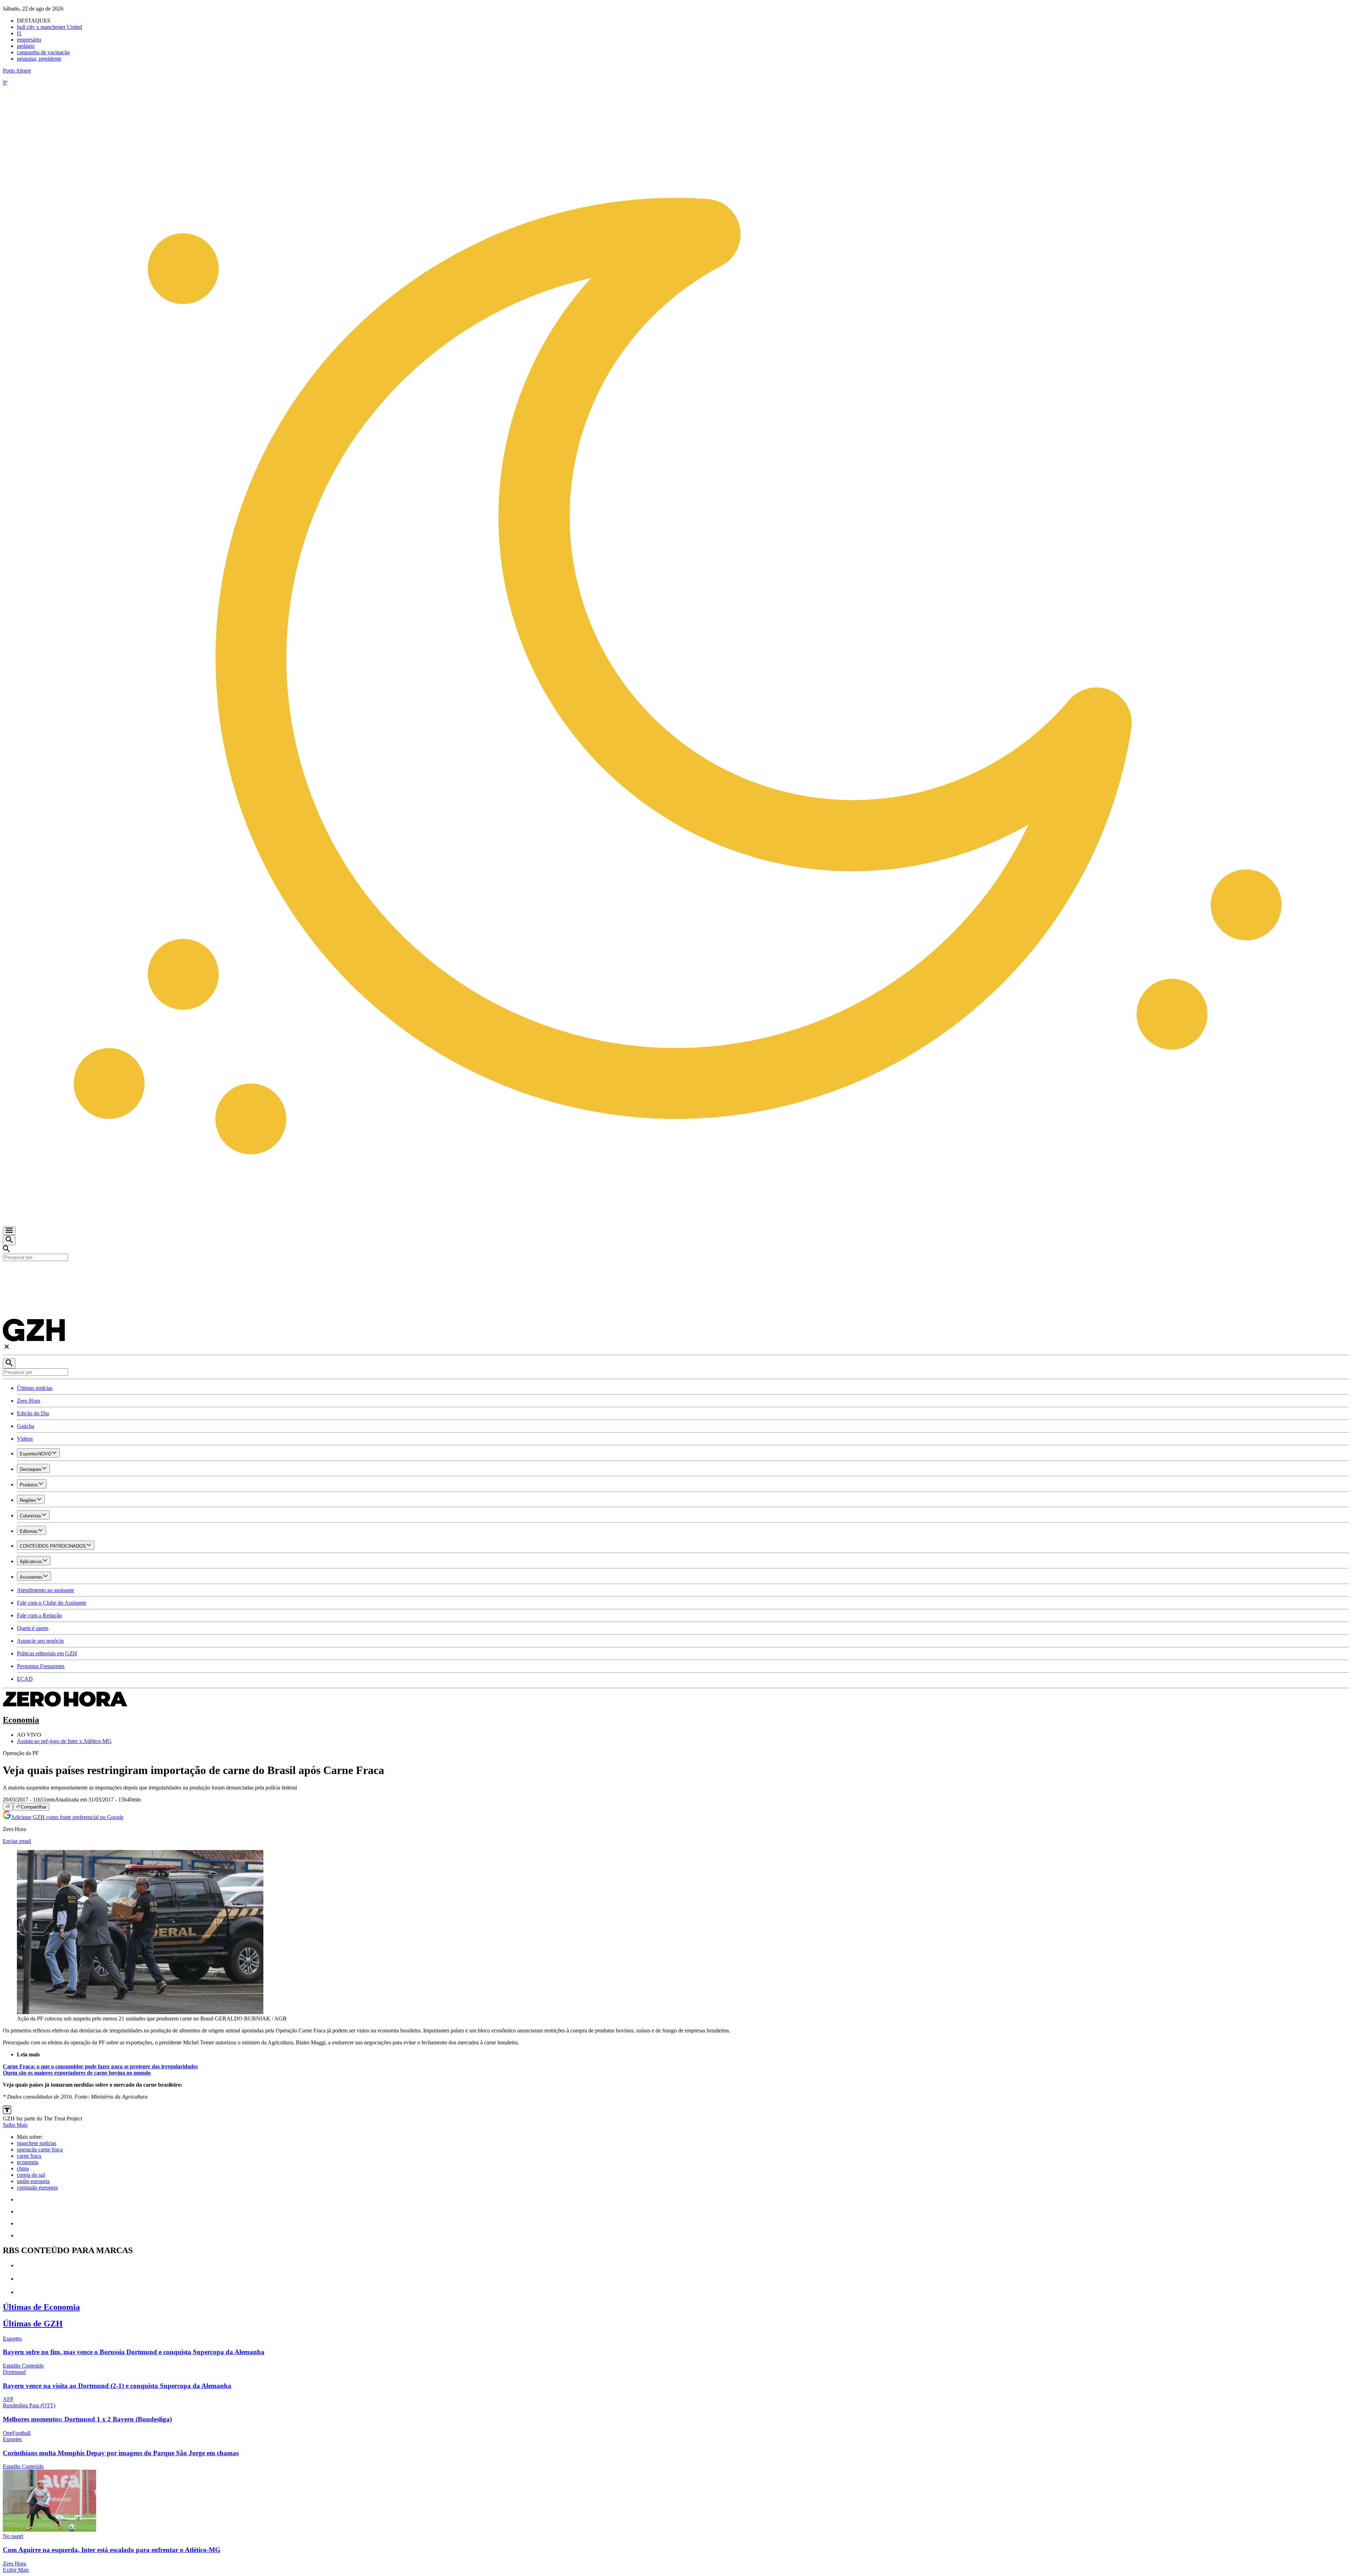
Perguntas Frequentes (41, 1666)
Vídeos (25, 1439)
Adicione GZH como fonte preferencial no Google (67, 1817)
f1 (19, 33)
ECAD (25, 1679)
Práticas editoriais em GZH (47, 1653)
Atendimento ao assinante (45, 1590)
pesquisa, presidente (39, 59)
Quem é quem (33, 1628)
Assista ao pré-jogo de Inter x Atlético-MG (64, 1741)
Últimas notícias (35, 1388)
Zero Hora (29, 1401)
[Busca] (9, 1240)
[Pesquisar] (9, 1363)
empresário (29, 40)
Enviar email (17, 1841)
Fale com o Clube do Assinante (52, 1603)
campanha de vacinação (43, 52)
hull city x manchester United (49, 27)
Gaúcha (26, 1426)
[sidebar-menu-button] (9, 1231)
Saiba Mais (15, 2125)
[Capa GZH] (676, 1273)
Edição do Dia (33, 1413)
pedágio (26, 46)
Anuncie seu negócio (40, 1641)
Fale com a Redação (39, 1615)
